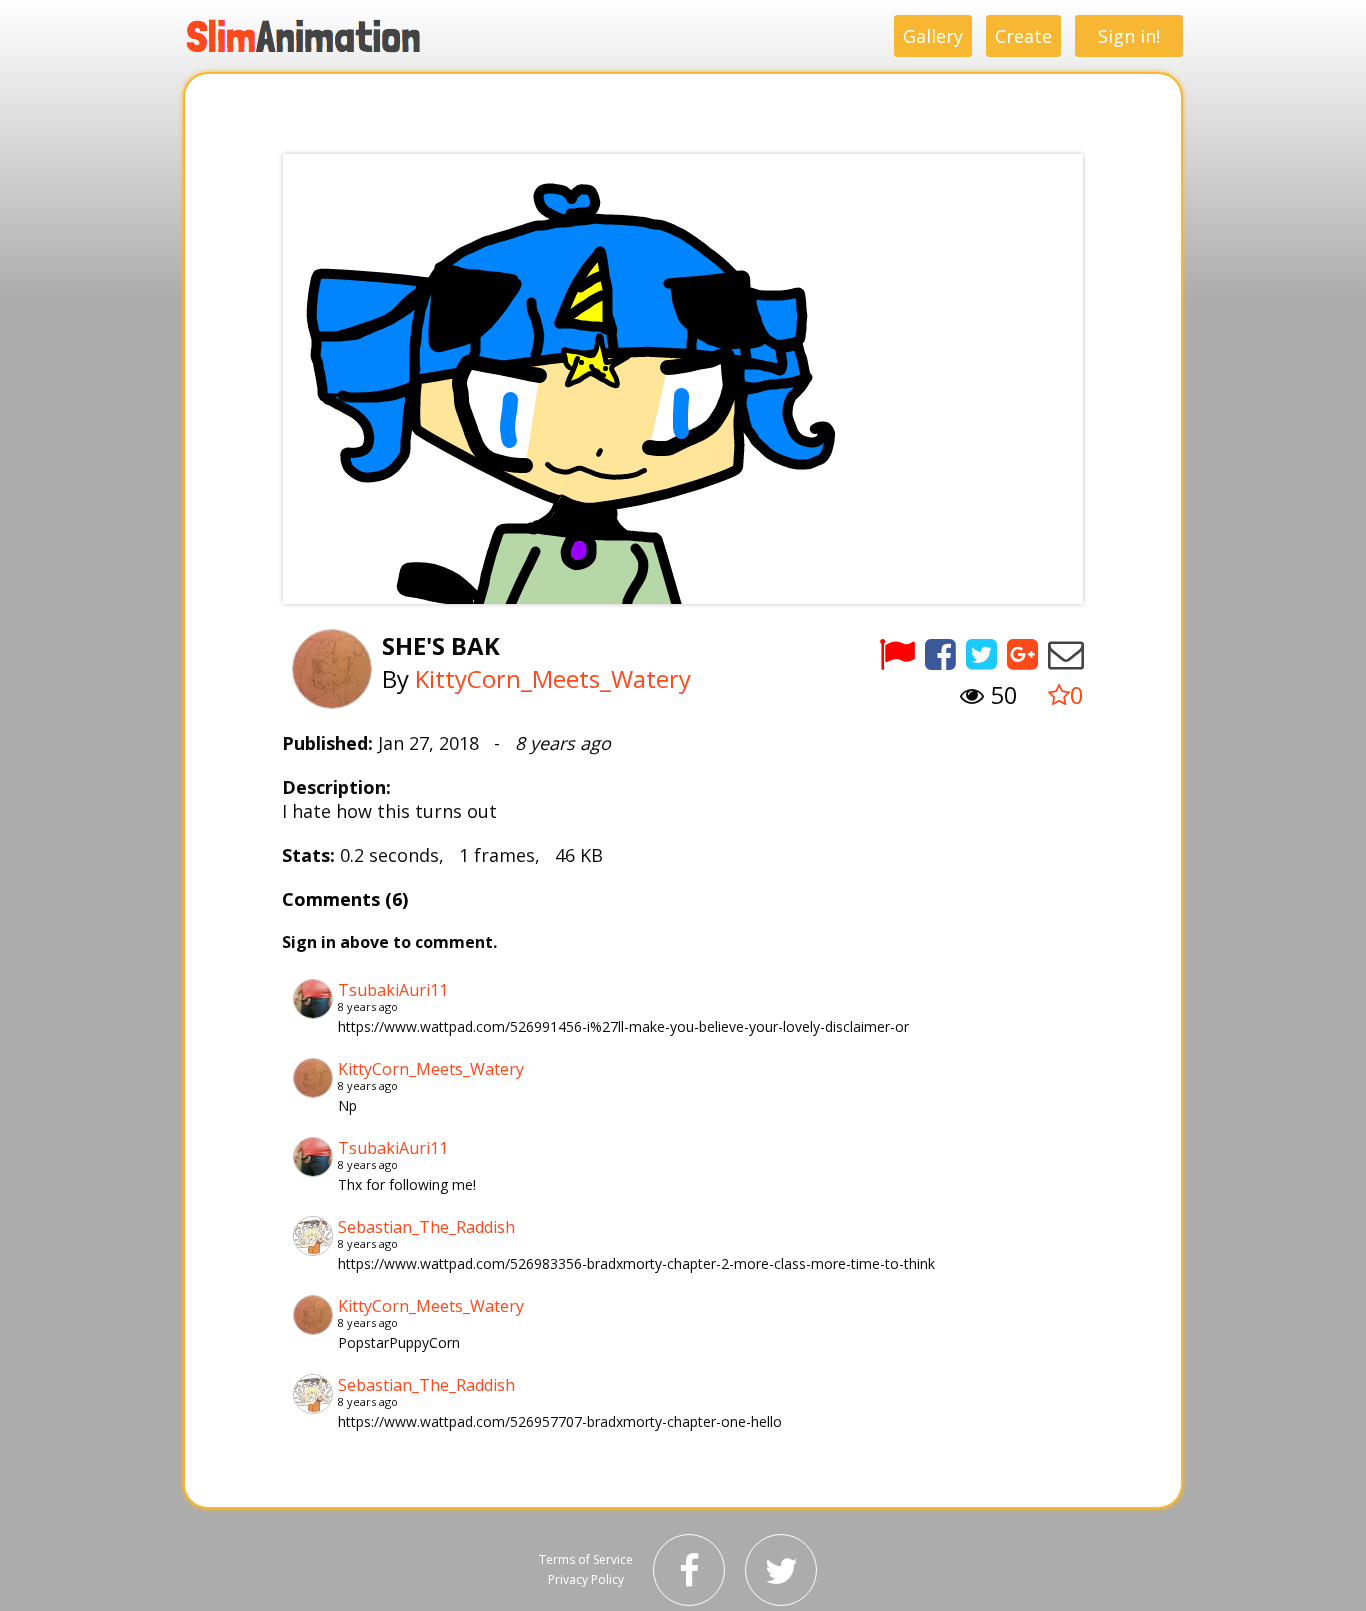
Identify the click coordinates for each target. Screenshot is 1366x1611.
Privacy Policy (586, 1579)
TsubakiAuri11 (393, 990)
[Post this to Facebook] (940, 653)
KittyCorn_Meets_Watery (553, 678)
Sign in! (1129, 36)
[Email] (1066, 653)
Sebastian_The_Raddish (426, 1227)
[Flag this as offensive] (897, 653)
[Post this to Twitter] (981, 653)
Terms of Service (586, 1559)
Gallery (933, 36)
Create (1023, 36)
